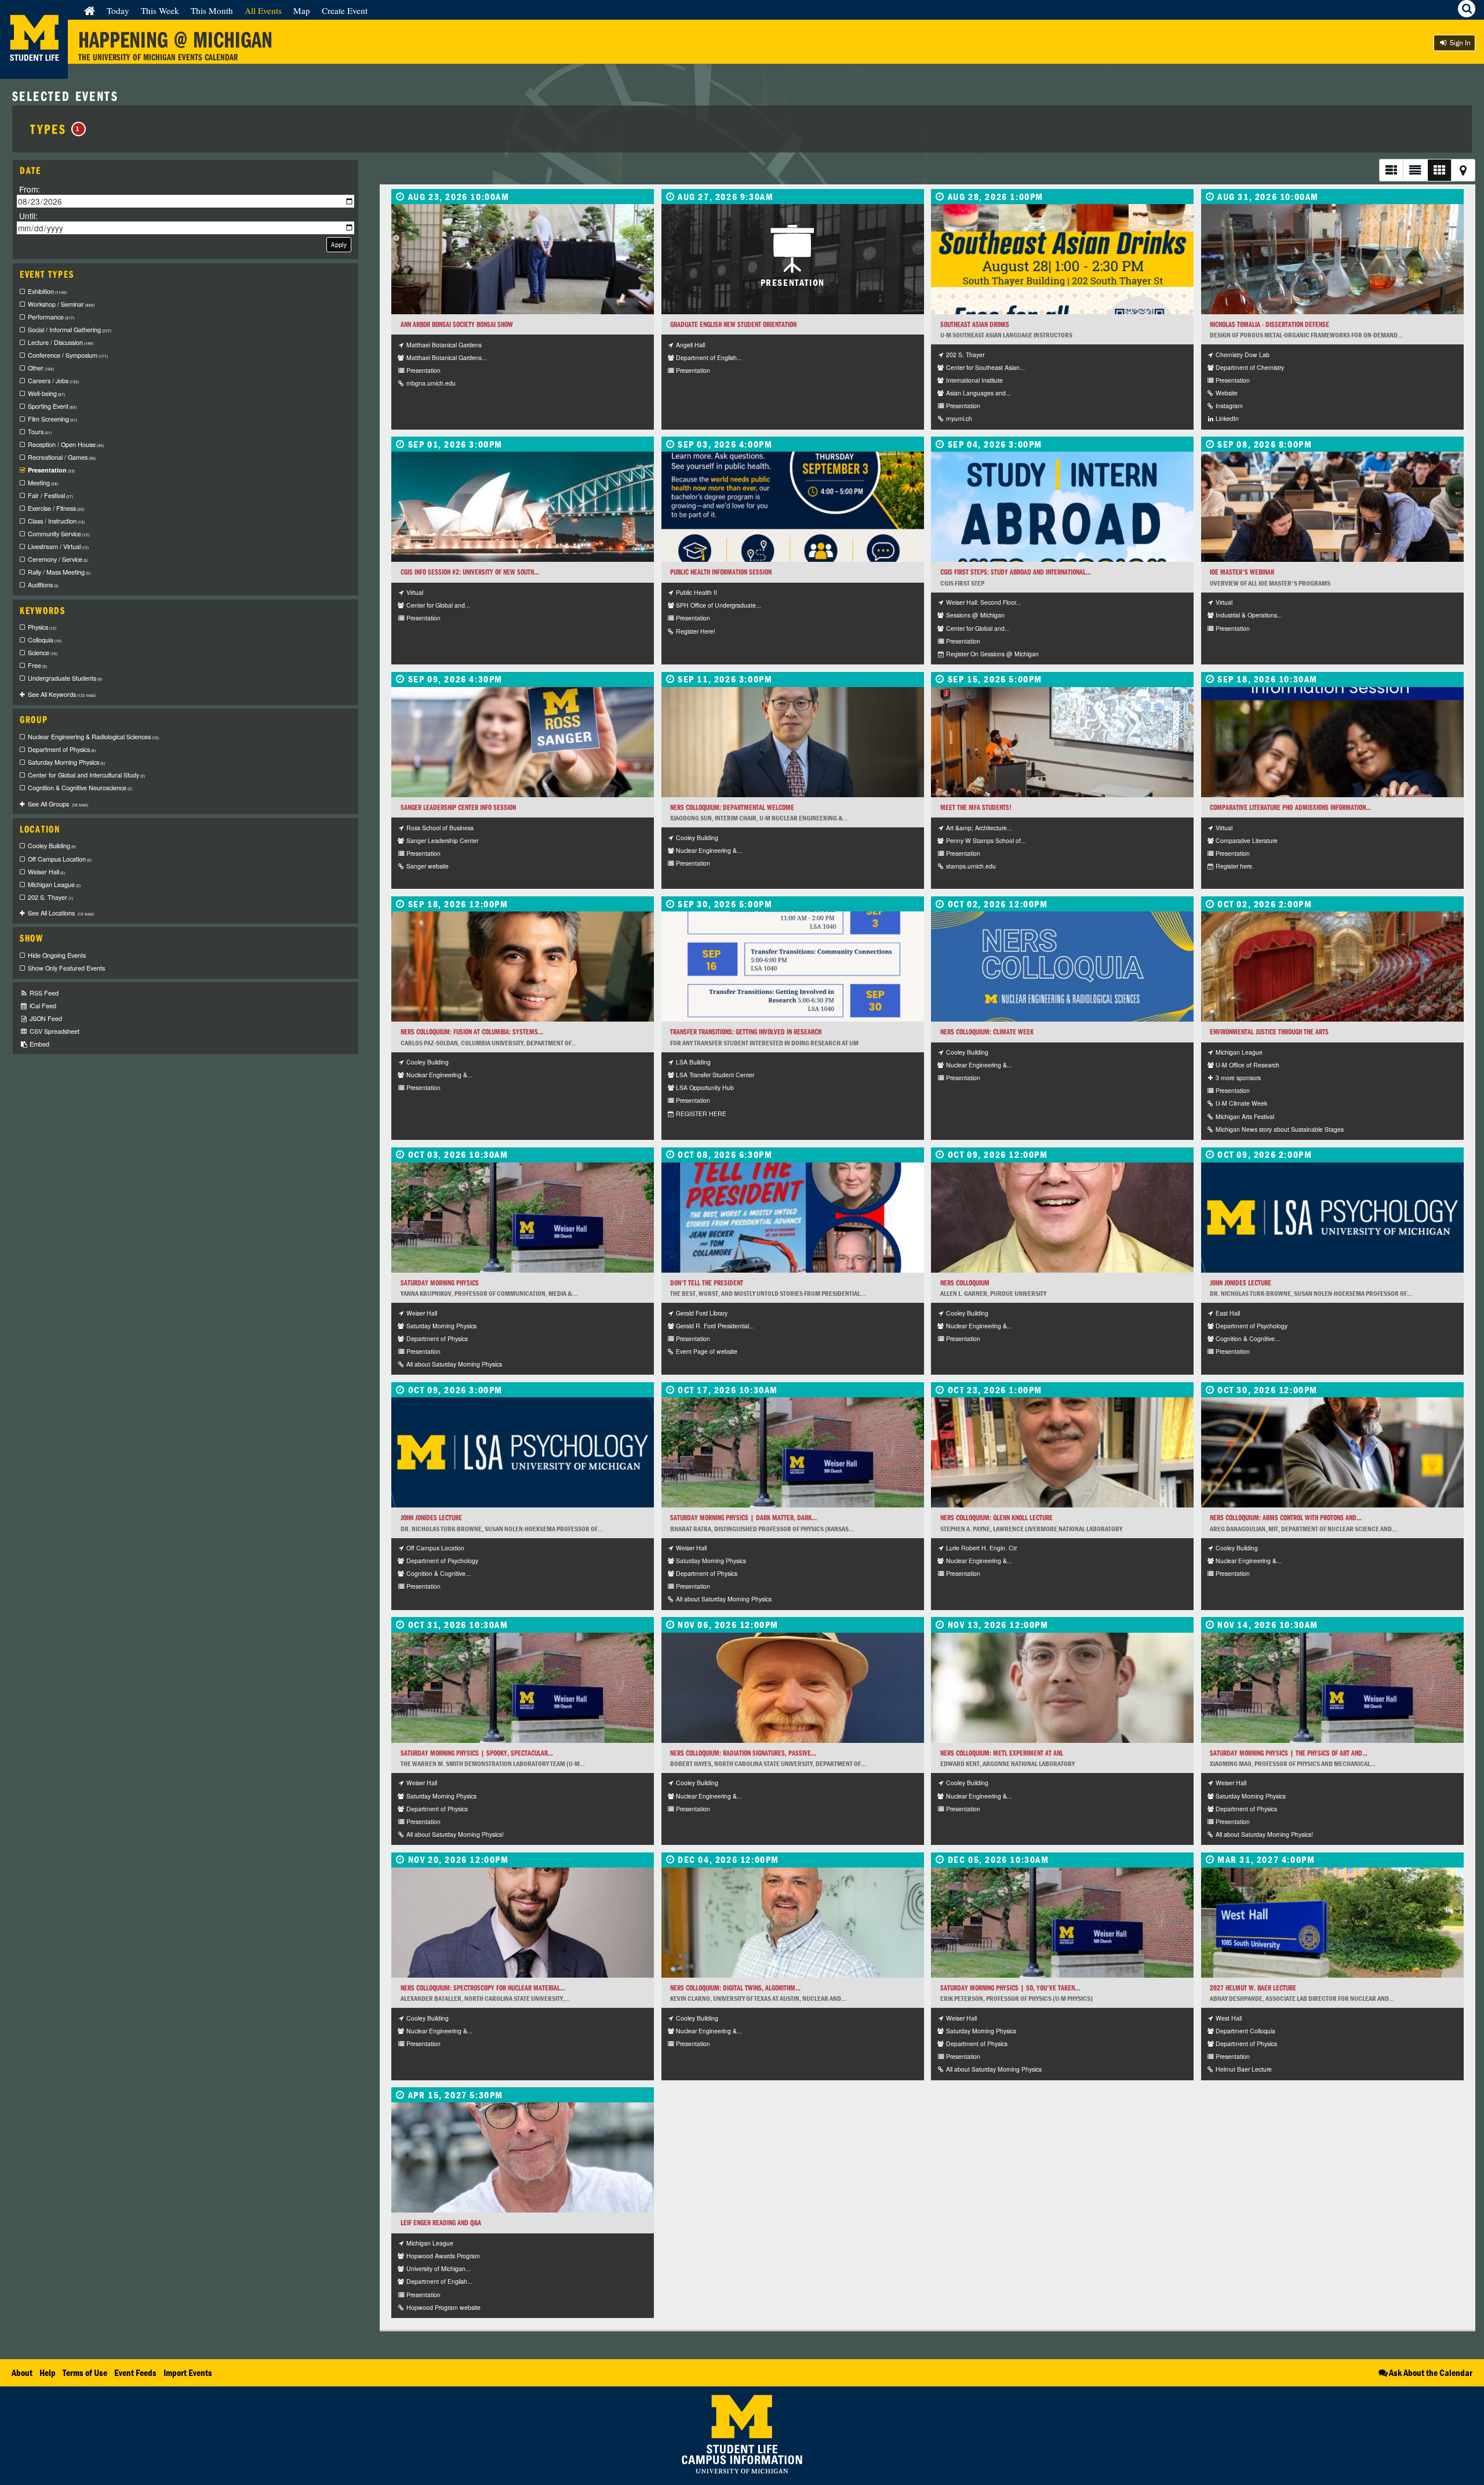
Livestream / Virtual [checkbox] (58, 546)
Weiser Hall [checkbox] (46, 872)
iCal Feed (42, 1006)
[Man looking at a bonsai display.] (523, 259)
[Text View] (1415, 170)
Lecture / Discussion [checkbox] (61, 342)
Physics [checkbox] (42, 627)
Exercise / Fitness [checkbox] (56, 508)
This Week (160, 10)
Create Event (345, 10)
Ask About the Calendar (1431, 2373)
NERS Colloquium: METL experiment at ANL (1002, 1753)
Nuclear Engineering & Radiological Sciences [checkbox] (93, 737)
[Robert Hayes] (793, 1688)
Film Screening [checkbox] (52, 419)
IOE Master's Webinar (1242, 572)
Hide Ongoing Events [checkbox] (57, 955)
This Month (212, 10)
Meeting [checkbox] (43, 483)
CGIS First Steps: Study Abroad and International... (1016, 572)
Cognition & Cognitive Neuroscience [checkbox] (80, 788)
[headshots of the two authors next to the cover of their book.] (793, 1218)
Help (48, 2373)
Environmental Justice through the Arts (1269, 1032)
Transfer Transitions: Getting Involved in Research (746, 1032)
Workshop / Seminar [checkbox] (61, 304)
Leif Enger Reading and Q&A (441, 2223)
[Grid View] (1439, 170)
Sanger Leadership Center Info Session (458, 807)
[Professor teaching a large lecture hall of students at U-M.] (1332, 507)
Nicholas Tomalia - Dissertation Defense (1270, 324)
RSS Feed (43, 993)
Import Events (188, 2373)
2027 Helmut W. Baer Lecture (1253, 1988)
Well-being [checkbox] (46, 393)
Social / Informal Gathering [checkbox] (70, 330)
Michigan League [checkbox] (54, 884)
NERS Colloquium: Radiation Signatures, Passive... (743, 1753)
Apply (339, 244)
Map (302, 10)
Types (55, 129)
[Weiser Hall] (523, 1218)
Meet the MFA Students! (976, 807)
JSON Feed (45, 1018)
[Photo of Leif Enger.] (523, 2157)
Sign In (1459, 43)
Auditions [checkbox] (43, 585)
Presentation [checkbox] (51, 470)
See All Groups (58, 804)
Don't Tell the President (707, 1283)
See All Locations (61, 913)
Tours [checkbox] (40, 432)
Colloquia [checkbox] (45, 640)
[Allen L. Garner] (1062, 1218)
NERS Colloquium (965, 1283)
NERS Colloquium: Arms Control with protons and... (1286, 1518)
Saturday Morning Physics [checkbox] (66, 762)
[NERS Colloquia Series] (1062, 967)
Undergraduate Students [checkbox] (65, 678)
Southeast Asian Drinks (975, 324)
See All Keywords (62, 694)
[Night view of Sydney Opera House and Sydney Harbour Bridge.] (523, 507)
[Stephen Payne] (1062, 1452)
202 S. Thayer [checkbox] (50, 897)
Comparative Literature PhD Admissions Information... (1290, 807)
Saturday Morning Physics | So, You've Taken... (1010, 1988)
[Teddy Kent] (1062, 1688)
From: (30, 189)
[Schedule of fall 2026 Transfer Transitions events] (793, 967)
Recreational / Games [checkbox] (62, 457)
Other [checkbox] (41, 368)
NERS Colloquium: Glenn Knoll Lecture (996, 1518)
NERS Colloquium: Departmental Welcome (732, 807)
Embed (39, 1044)
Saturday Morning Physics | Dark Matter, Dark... (743, 1518)
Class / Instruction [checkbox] (56, 521)
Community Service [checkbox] (59, 534)
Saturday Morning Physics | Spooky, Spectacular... (477, 1753)
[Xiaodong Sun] (793, 742)
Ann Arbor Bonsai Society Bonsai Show (457, 324)
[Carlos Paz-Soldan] (523, 967)
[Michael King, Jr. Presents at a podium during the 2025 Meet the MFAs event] (1062, 742)
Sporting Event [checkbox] (52, 406)
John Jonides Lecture (1241, 1283)
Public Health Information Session (721, 572)
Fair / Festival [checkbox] (50, 495)
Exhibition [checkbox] (47, 291)
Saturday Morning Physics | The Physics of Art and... (1289, 1753)
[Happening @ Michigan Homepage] (34, 72)
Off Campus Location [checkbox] (60, 859)
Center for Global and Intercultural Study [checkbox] (86, 775)
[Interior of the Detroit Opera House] (1332, 967)
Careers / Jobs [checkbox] (53, 381)
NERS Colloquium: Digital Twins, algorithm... (735, 1988)
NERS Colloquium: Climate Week (987, 1032)
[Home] (90, 10)
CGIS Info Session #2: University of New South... (470, 572)
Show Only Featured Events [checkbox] (66, 968)
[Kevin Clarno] (793, 1923)
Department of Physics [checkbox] (62, 749)
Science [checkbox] (43, 653)
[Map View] (1463, 170)
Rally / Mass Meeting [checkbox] (59, 572)
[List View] (1391, 170)
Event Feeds (135, 2373)
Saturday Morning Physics (440, 1283)
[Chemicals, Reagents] (1332, 259)
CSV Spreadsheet (54, 1031)
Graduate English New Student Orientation (733, 324)
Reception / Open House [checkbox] (66, 444)
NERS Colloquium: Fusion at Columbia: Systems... (472, 1032)
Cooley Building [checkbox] (52, 846)
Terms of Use (85, 2373)
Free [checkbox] (37, 665)
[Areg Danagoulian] (1332, 1452)
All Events (263, 10)
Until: (28, 215)
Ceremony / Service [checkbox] (58, 559)
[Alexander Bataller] (523, 1923)
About (22, 2373)
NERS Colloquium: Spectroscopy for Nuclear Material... (483, 1988)
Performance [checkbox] (51, 317)
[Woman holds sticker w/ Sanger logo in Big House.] (523, 742)
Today (118, 10)
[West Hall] (1332, 1923)
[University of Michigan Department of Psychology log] (1332, 1218)
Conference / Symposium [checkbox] (68, 355)
